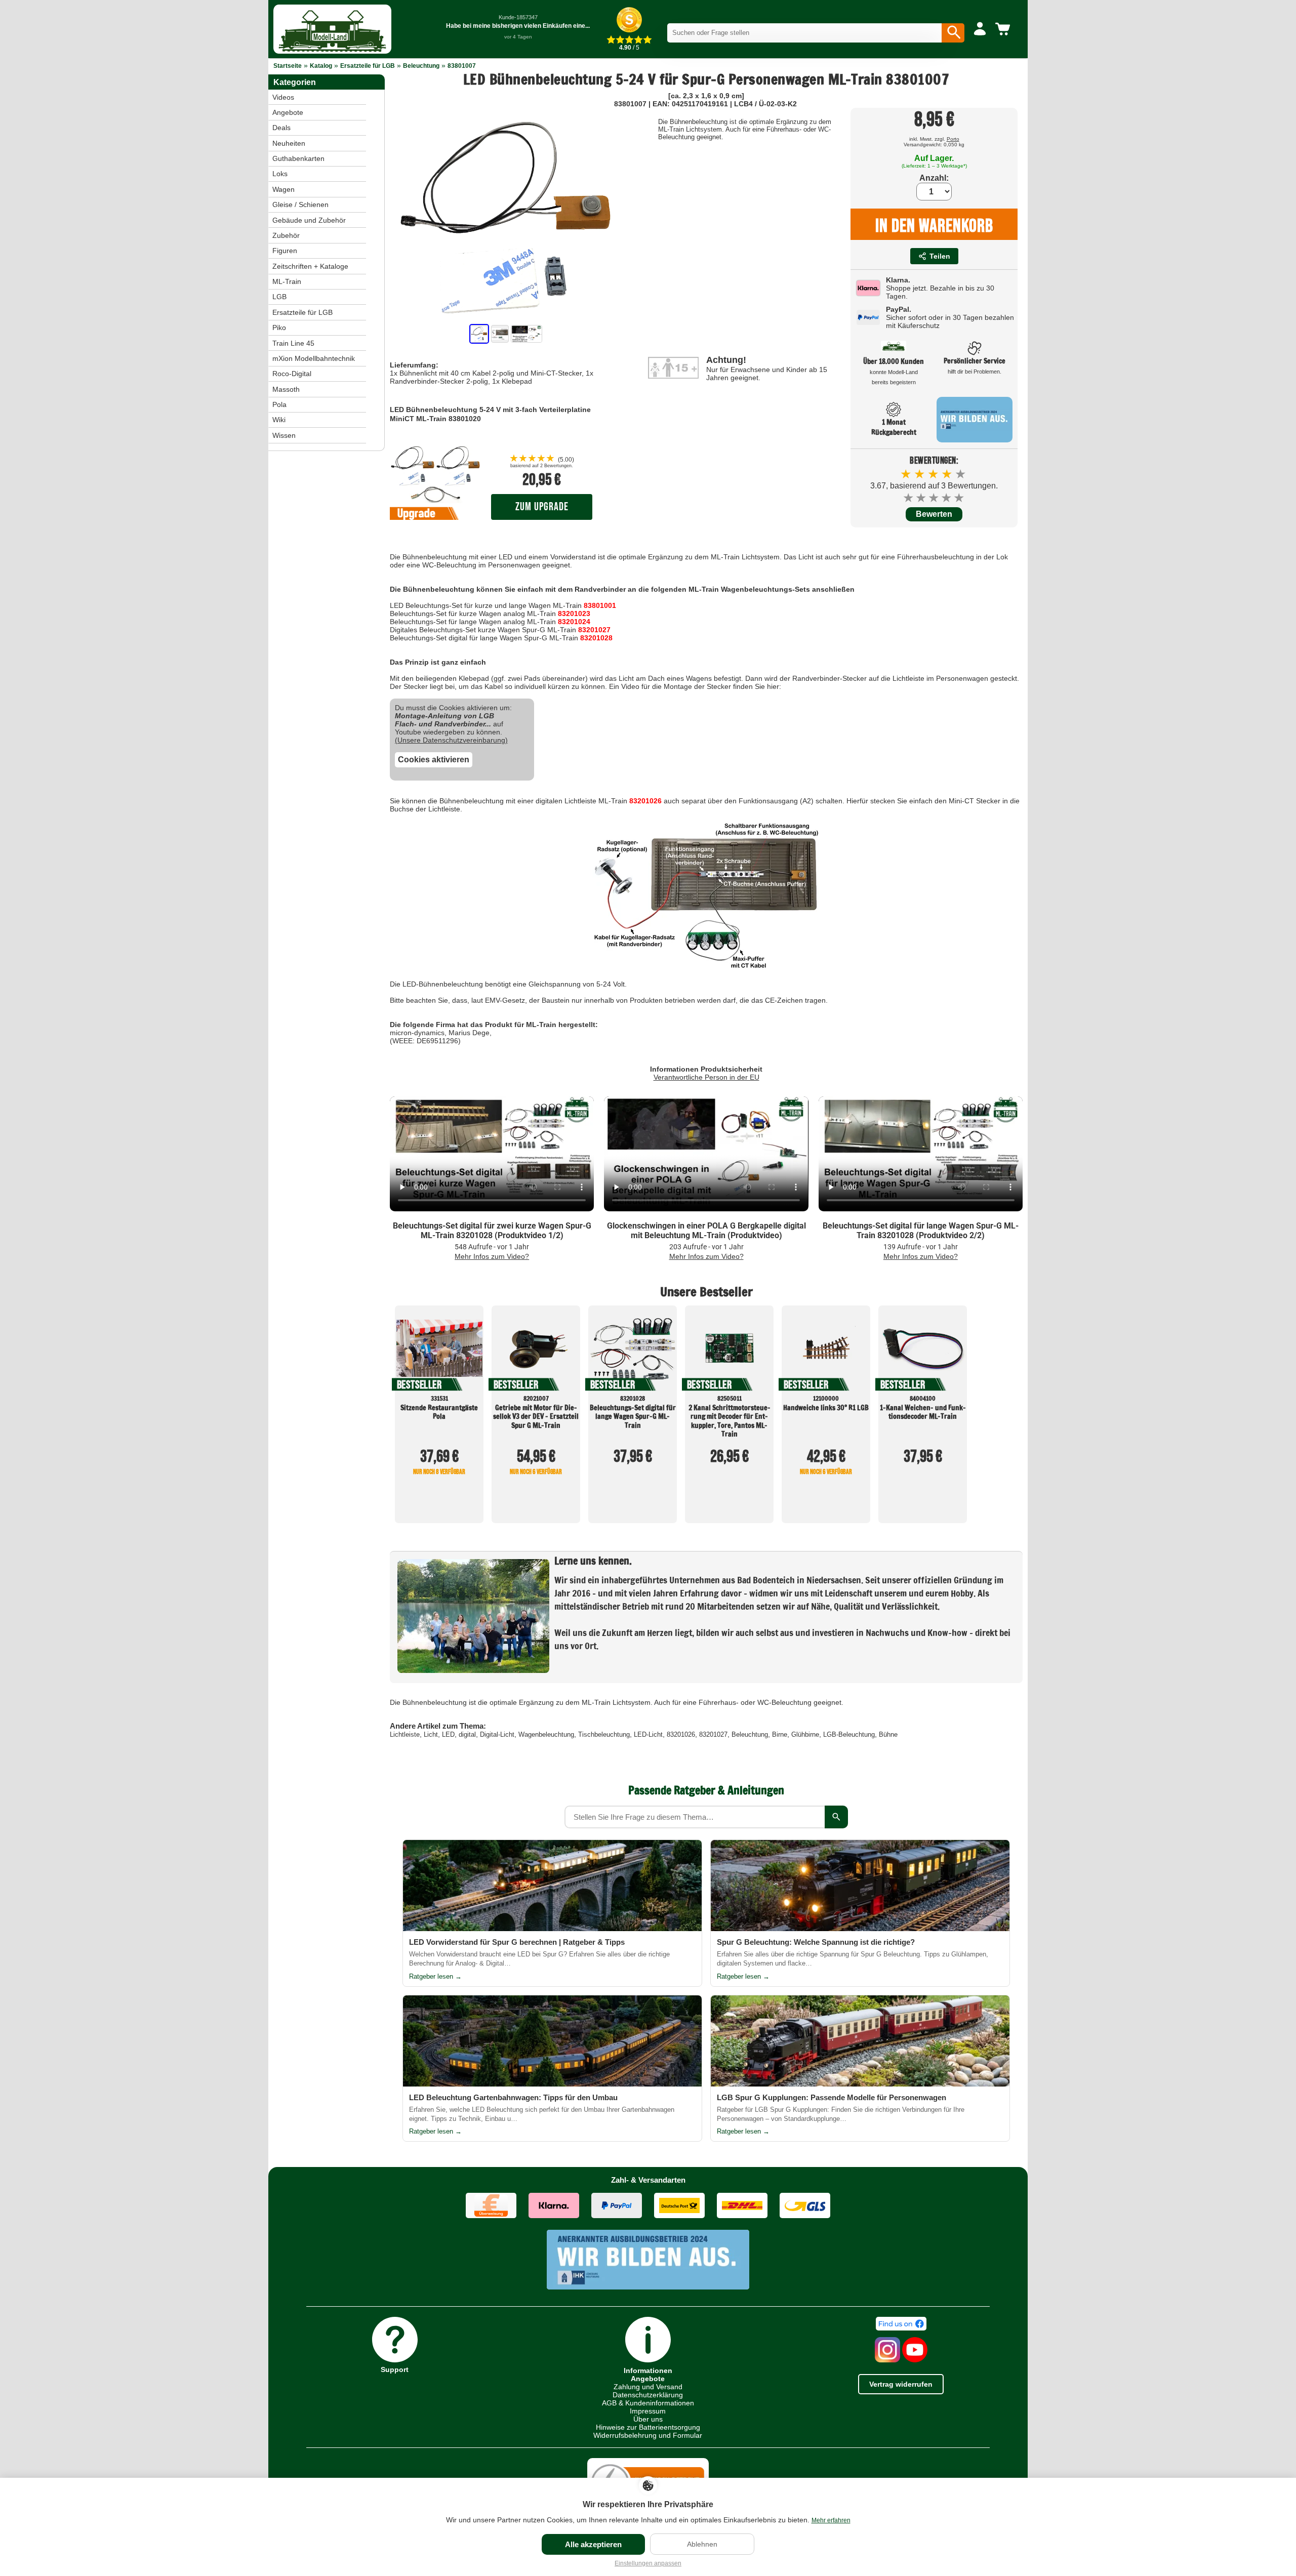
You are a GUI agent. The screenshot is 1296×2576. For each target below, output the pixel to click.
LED (448, 1734)
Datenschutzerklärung (648, 2395)
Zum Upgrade (542, 507)
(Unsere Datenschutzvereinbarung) (451, 740)
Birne (780, 1734)
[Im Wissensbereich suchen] (836, 1817)
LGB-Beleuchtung (849, 1734)
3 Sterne (934, 498)
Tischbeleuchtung (604, 1734)
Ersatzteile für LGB (368, 66)
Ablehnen (702, 2544)
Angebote (288, 112)
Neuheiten (289, 143)
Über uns (648, 2419)
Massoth (286, 389)
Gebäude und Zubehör (309, 220)
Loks (280, 174)
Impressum (648, 2411)
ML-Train (287, 281)
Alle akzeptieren (593, 2544)
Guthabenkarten (298, 158)
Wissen (284, 435)
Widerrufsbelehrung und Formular (648, 2435)
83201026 (645, 801)
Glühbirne (805, 1734)
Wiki (279, 420)
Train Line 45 (293, 343)
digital (467, 1734)
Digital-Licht (497, 1734)
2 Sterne (922, 498)
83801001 (600, 605)
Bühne (888, 1734)
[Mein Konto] (980, 29)
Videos (283, 97)
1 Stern (909, 498)
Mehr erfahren (831, 2520)
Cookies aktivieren (434, 760)
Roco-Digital (292, 374)
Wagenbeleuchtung (546, 1734)
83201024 (574, 622)
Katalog (321, 66)
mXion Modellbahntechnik (314, 358)
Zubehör (286, 235)
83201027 (594, 630)
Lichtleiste (405, 1734)
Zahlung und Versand (648, 2387)
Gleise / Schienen (300, 205)
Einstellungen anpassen (648, 2563)
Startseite (288, 66)
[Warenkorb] (1004, 29)
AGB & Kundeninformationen (648, 2403)
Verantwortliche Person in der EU (706, 1077)
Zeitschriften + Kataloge (310, 266)
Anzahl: (934, 178)
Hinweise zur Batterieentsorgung (648, 2427)
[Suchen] (953, 33)
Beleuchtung (421, 66)
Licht (431, 1734)
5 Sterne (960, 498)
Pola (279, 404)
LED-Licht (648, 1734)
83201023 (574, 614)
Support (395, 2369)
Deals (281, 128)
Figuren (285, 251)
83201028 (596, 638)
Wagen (283, 189)
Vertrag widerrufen (901, 2384)
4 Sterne (947, 498)
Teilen (940, 256)
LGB (279, 297)
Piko (279, 328)
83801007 (462, 66)
